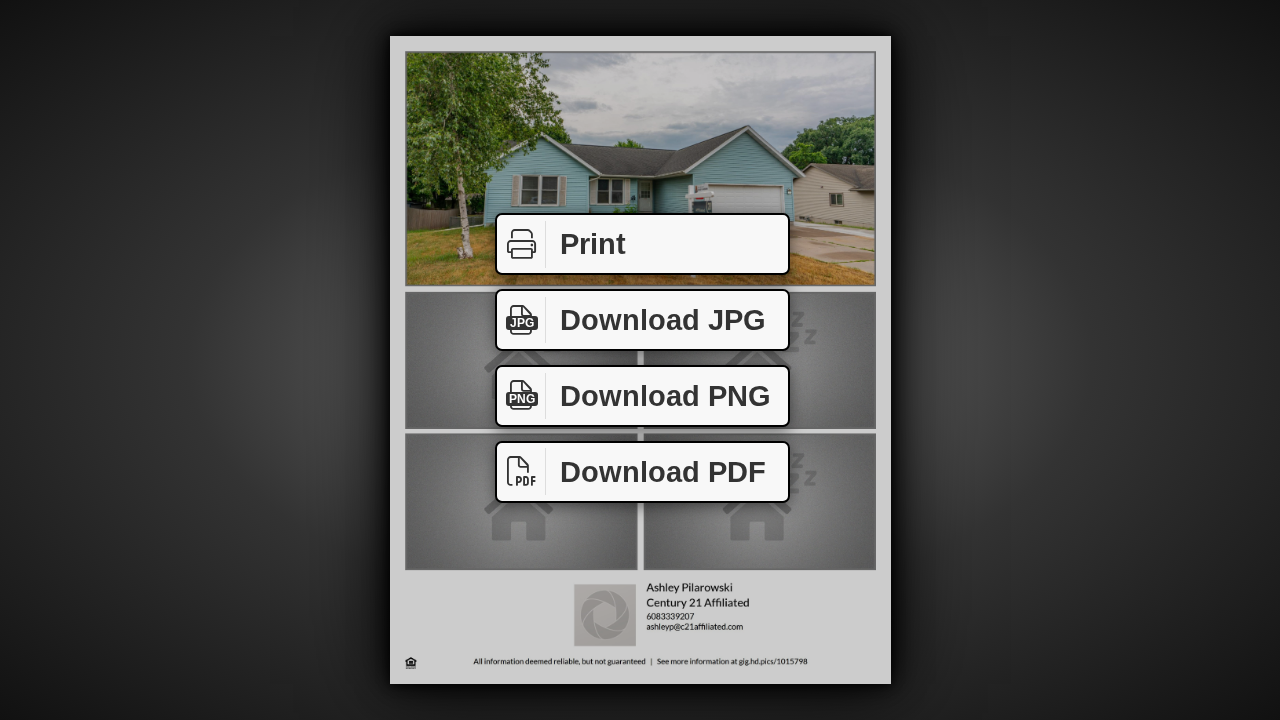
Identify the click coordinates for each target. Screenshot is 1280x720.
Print (593, 244)
